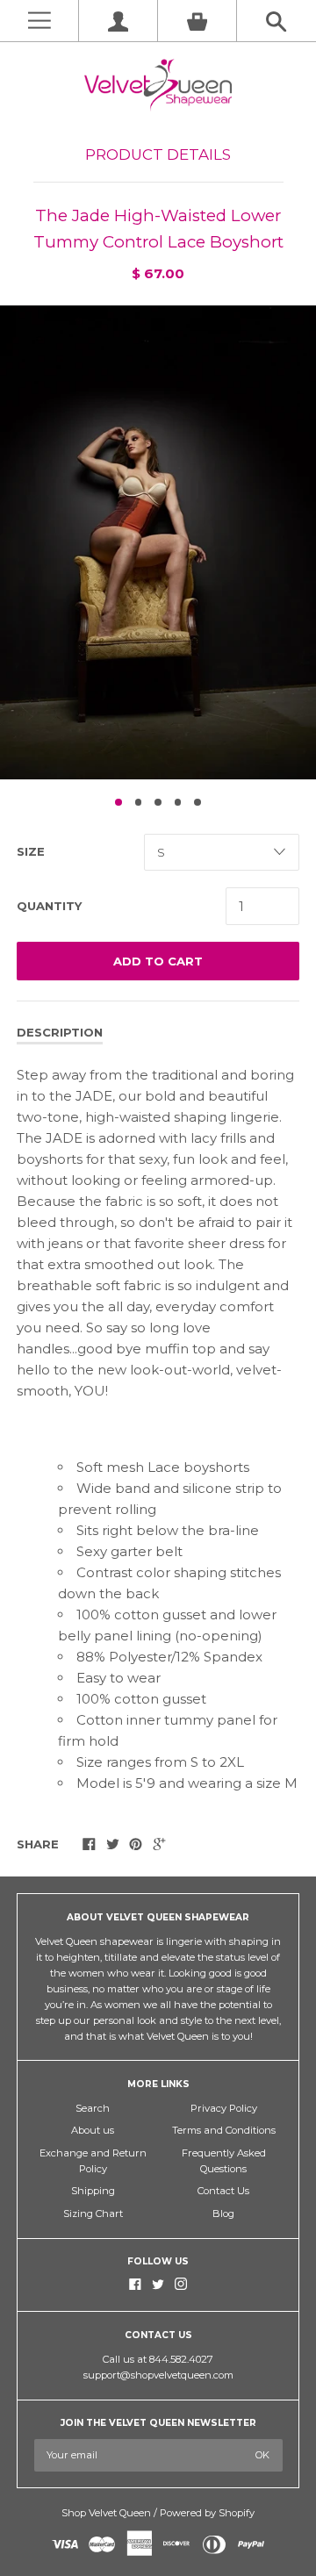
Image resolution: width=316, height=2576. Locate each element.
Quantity (49, 906)
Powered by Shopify (207, 2513)
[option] (158, 542)
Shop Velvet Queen (106, 2513)
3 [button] (158, 802)
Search (93, 2108)
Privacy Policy (224, 2108)
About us (93, 2130)
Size (31, 851)
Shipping (93, 2191)
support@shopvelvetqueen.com (158, 2375)
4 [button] (178, 802)
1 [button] (118, 802)
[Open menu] (39, 21)
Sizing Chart (93, 2214)
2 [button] (139, 802)
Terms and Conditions (224, 2130)
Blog (223, 2214)
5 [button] (197, 802)
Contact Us (223, 2191)
